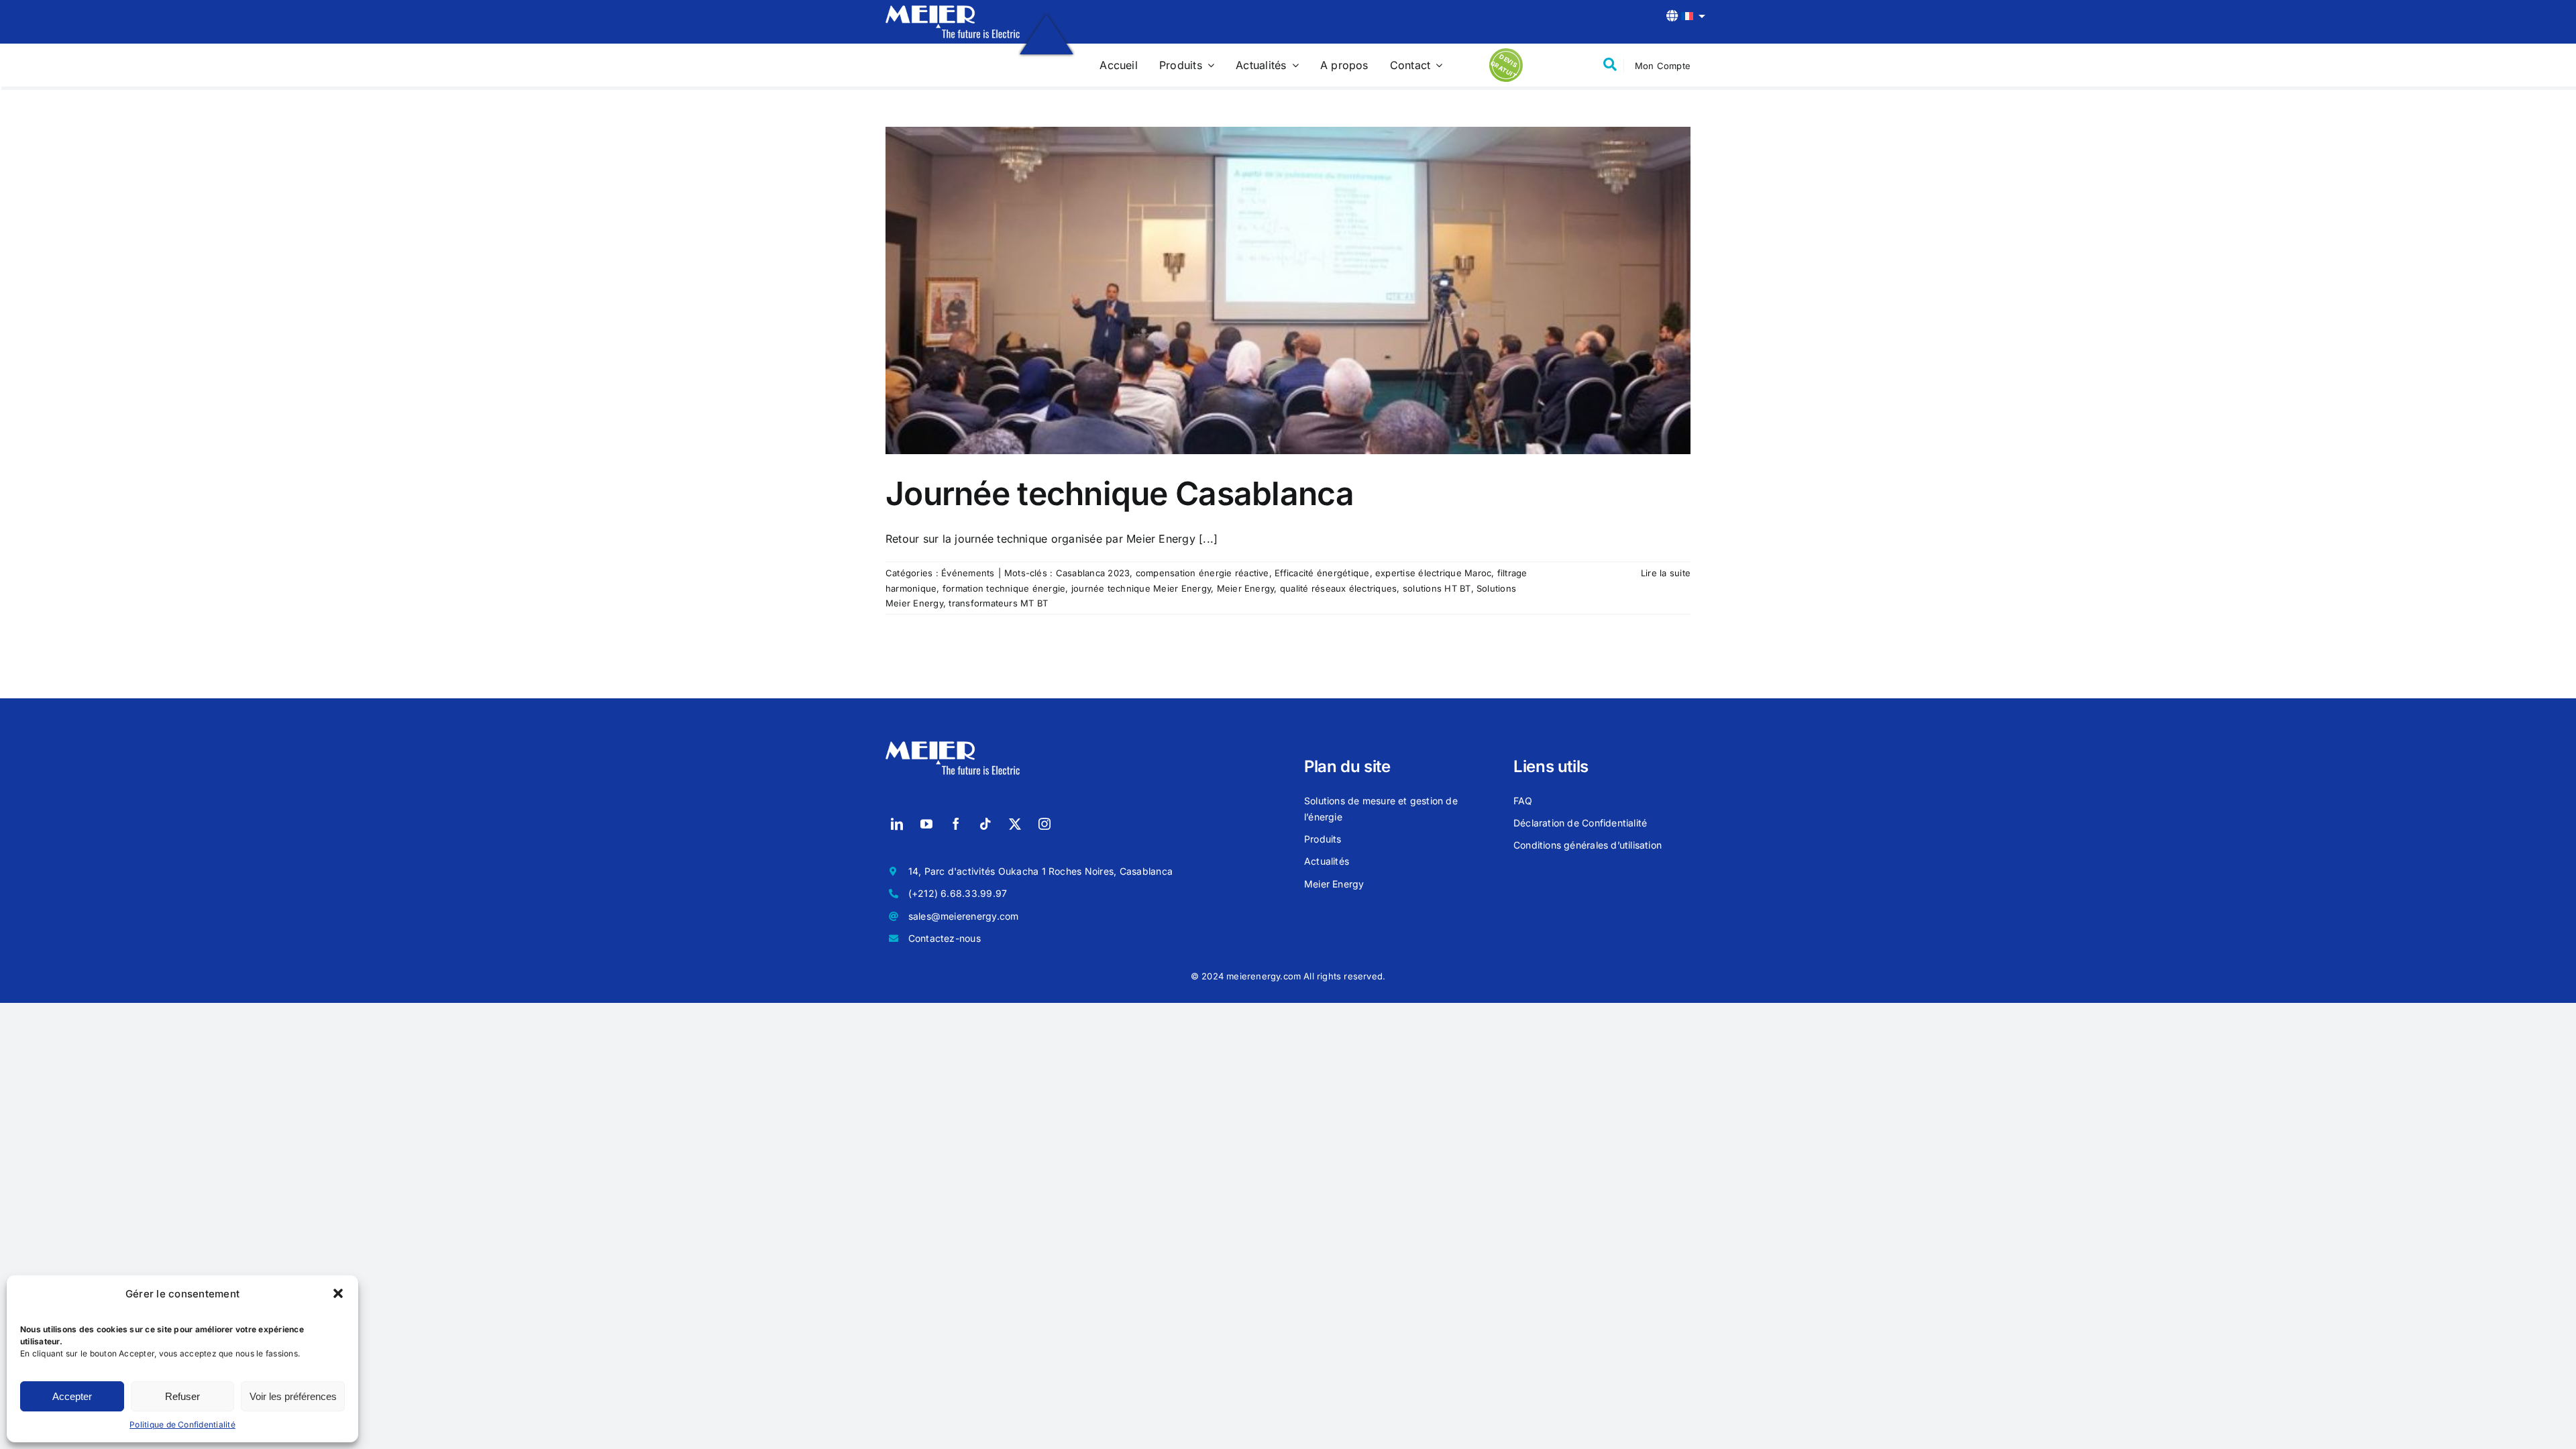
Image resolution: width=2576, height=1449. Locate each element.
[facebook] (956, 824)
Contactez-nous (945, 938)
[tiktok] (985, 824)
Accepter (72, 1396)
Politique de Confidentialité (182, 1425)
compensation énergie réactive (1202, 573)
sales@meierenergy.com (964, 916)
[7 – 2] (953, 11)
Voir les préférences (293, 1396)
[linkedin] (897, 824)
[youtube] (926, 824)
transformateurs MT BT (998, 603)
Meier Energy (1246, 588)
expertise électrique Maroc (1433, 573)
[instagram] (1044, 824)
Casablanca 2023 (1093, 573)
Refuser (182, 1396)
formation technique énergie (1004, 588)
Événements (968, 573)
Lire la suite (1666, 573)
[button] (338, 1293)
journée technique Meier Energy (1141, 588)
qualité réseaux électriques (1338, 588)
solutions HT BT (1437, 588)
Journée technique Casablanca (1120, 493)
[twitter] (1015, 824)
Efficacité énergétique (1322, 573)
